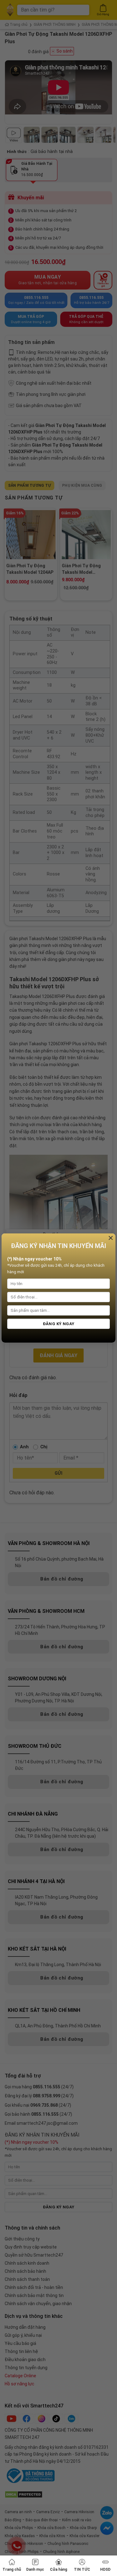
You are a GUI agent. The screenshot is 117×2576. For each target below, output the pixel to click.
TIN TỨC (82, 2569)
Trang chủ (12, 2569)
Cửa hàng (58, 2569)
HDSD (105, 2569)
